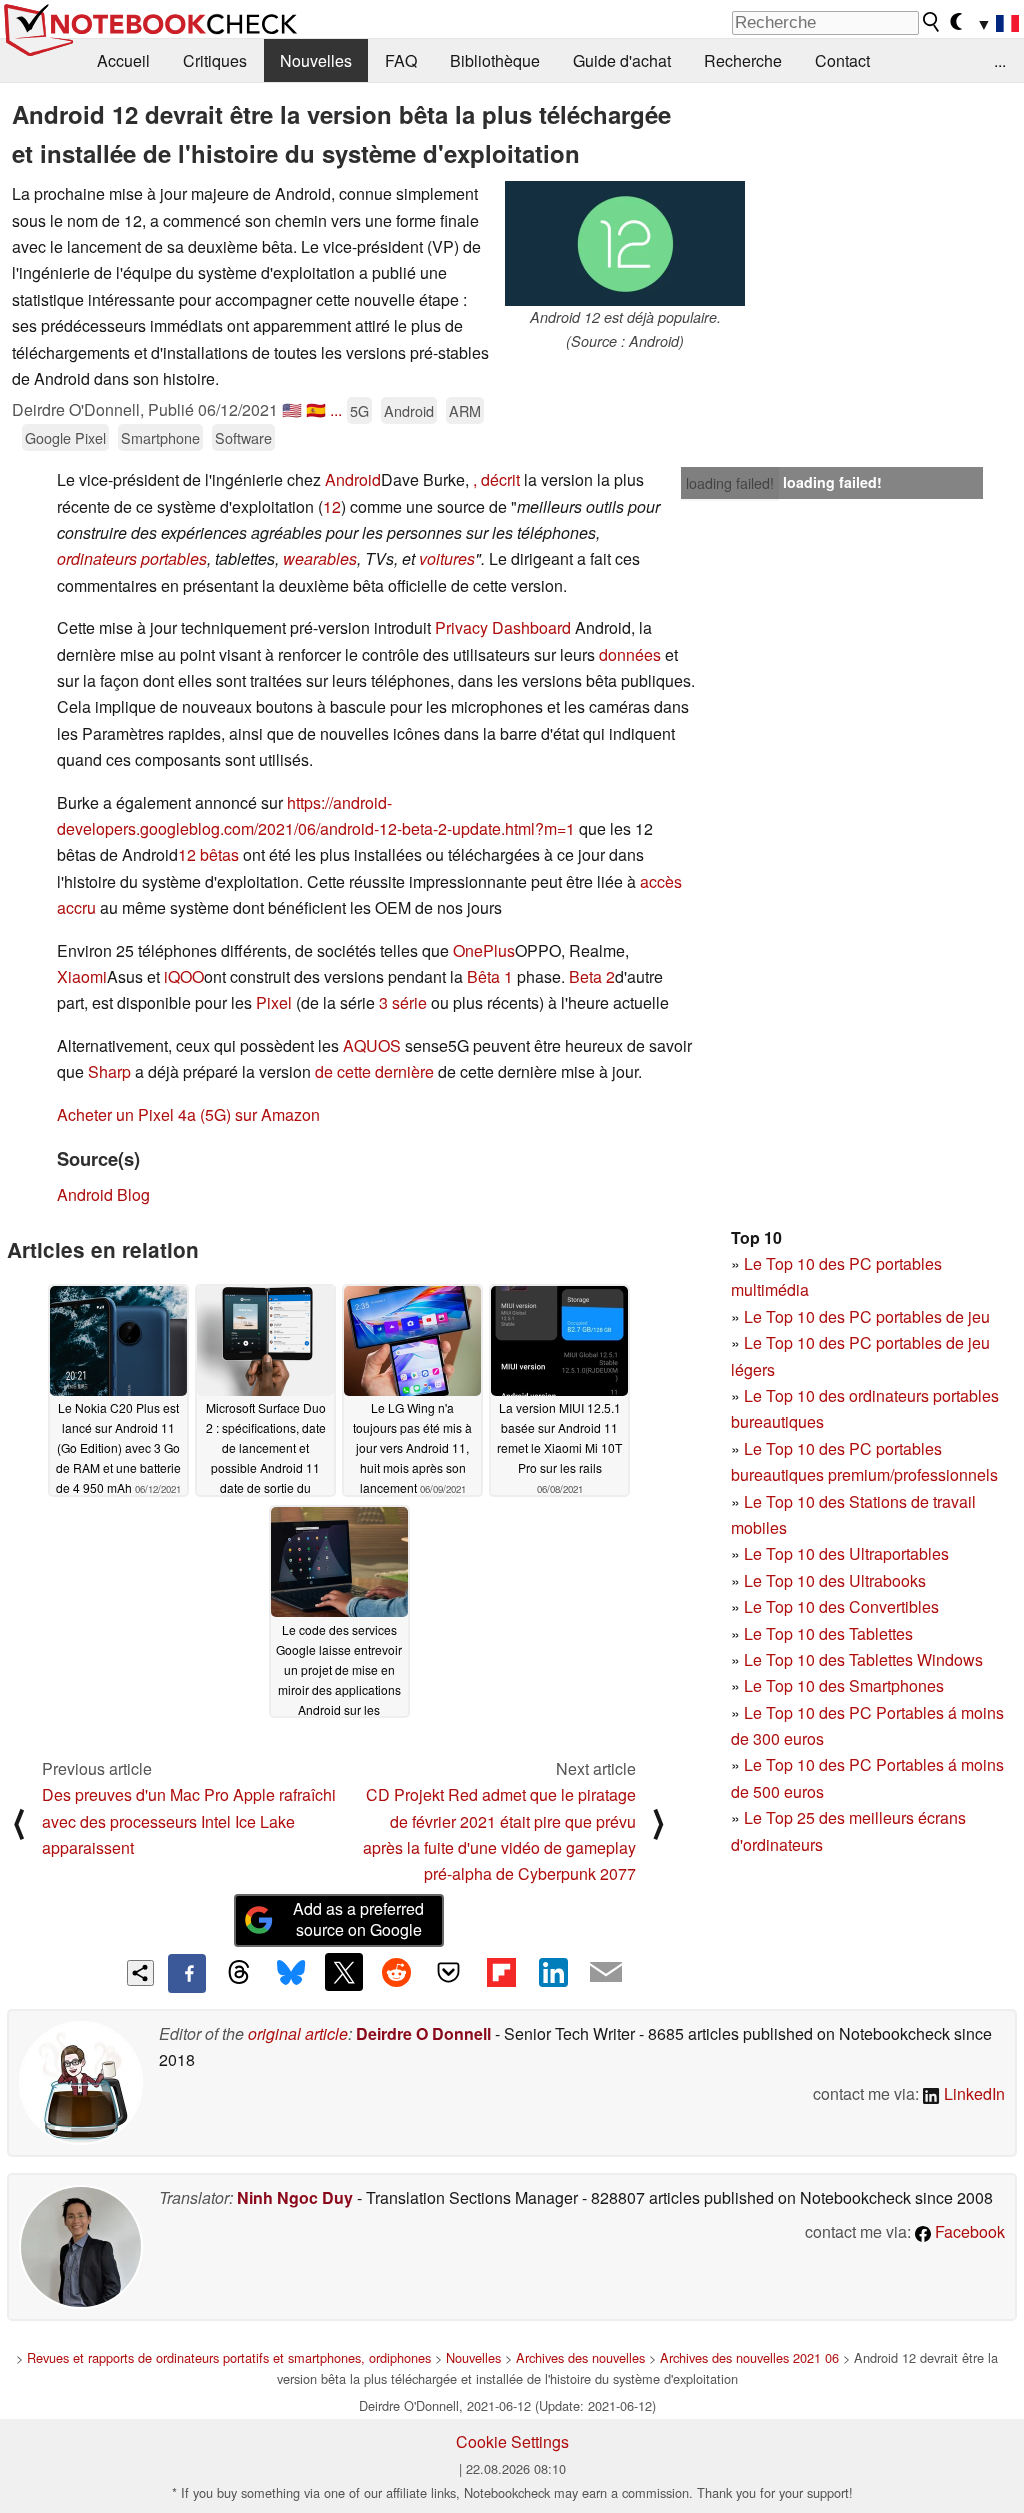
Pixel (274, 1002)
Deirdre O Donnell (423, 2033)
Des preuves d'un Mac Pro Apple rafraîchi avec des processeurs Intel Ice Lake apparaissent (189, 1821)
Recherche (743, 60)
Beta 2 (592, 976)
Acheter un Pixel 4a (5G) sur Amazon (188, 1114)
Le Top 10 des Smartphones (844, 1685)
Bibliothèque (495, 60)
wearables (320, 558)
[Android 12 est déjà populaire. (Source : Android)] (625, 243)
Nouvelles (316, 60)
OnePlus (484, 950)
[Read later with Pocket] (449, 1972)
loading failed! (730, 483)
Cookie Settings (512, 2441)
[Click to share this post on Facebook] (187, 1973)
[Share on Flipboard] (501, 1972)
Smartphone (160, 437)
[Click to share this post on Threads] (239, 1973)
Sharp (109, 1071)
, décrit (496, 479)
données (630, 654)
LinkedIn (972, 2093)
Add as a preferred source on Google (358, 1919)
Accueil (123, 60)
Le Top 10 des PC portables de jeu (867, 1316)
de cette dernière (374, 1071)
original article (298, 2033)
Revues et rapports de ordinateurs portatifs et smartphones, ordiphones (229, 2357)
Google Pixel (65, 437)
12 (332, 506)
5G (359, 410)
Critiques (215, 60)
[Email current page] (606, 1973)
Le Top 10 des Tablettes (828, 1633)
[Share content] (140, 1973)
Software (243, 437)
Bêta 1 (490, 976)
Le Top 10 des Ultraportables (846, 1553)
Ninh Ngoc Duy (295, 2197)
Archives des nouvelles (580, 2357)
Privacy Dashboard (503, 627)
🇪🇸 (316, 409)
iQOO (184, 976)
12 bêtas (208, 854)
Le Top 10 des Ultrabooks (835, 1580)
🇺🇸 (292, 409)
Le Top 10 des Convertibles (841, 1606)
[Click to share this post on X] (344, 1972)
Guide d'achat (622, 60)
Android (409, 410)
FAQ (401, 60)
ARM (465, 410)
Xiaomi (82, 976)
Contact (842, 60)
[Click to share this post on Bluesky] (291, 1973)
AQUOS (372, 1045)
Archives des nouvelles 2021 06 (749, 2357)
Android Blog (103, 1194)
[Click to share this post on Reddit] (396, 1972)
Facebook (968, 2231)
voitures (447, 558)
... (1000, 60)
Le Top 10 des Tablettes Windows (863, 1659)
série (409, 1002)
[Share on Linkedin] (553, 1972)
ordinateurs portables (132, 558)
